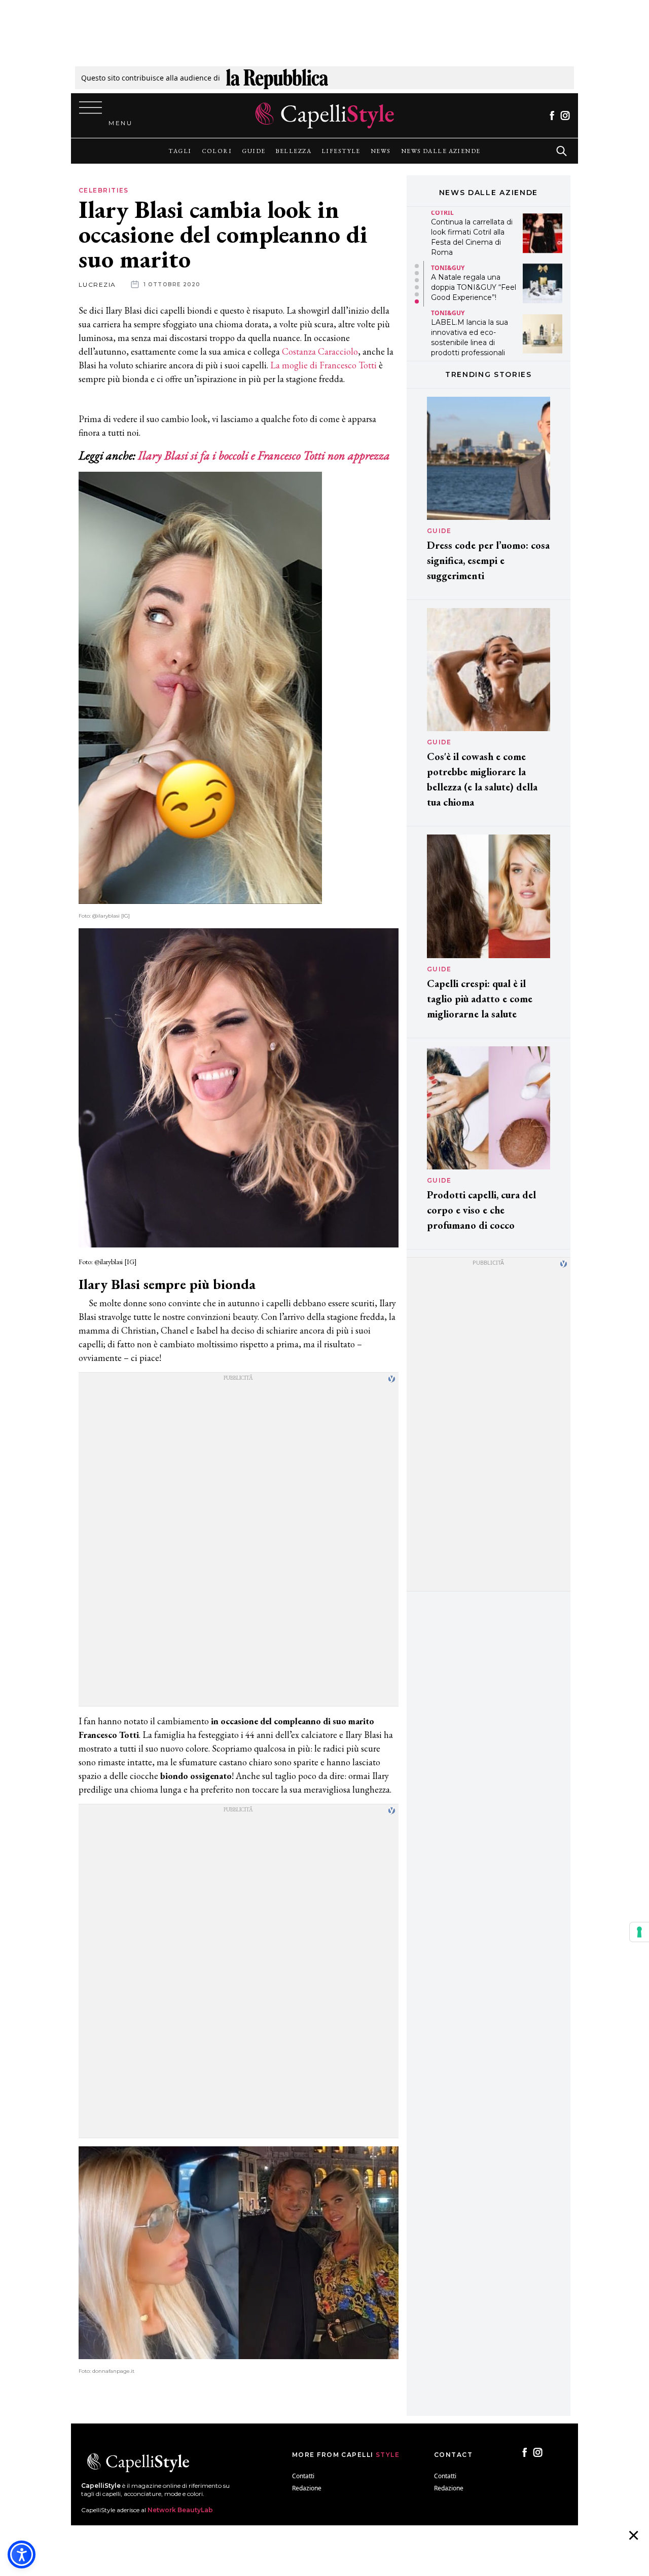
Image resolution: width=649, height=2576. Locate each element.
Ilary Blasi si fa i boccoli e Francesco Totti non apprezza (264, 455)
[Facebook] (552, 116)
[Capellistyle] (325, 116)
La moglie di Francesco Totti (323, 365)
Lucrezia (97, 285)
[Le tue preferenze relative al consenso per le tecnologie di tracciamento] (639, 1932)
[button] (417, 266)
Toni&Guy (448, 268)
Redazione (307, 2488)
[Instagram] (565, 116)
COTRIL (442, 213)
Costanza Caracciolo (319, 351)
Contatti (303, 2476)
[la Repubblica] (277, 78)
